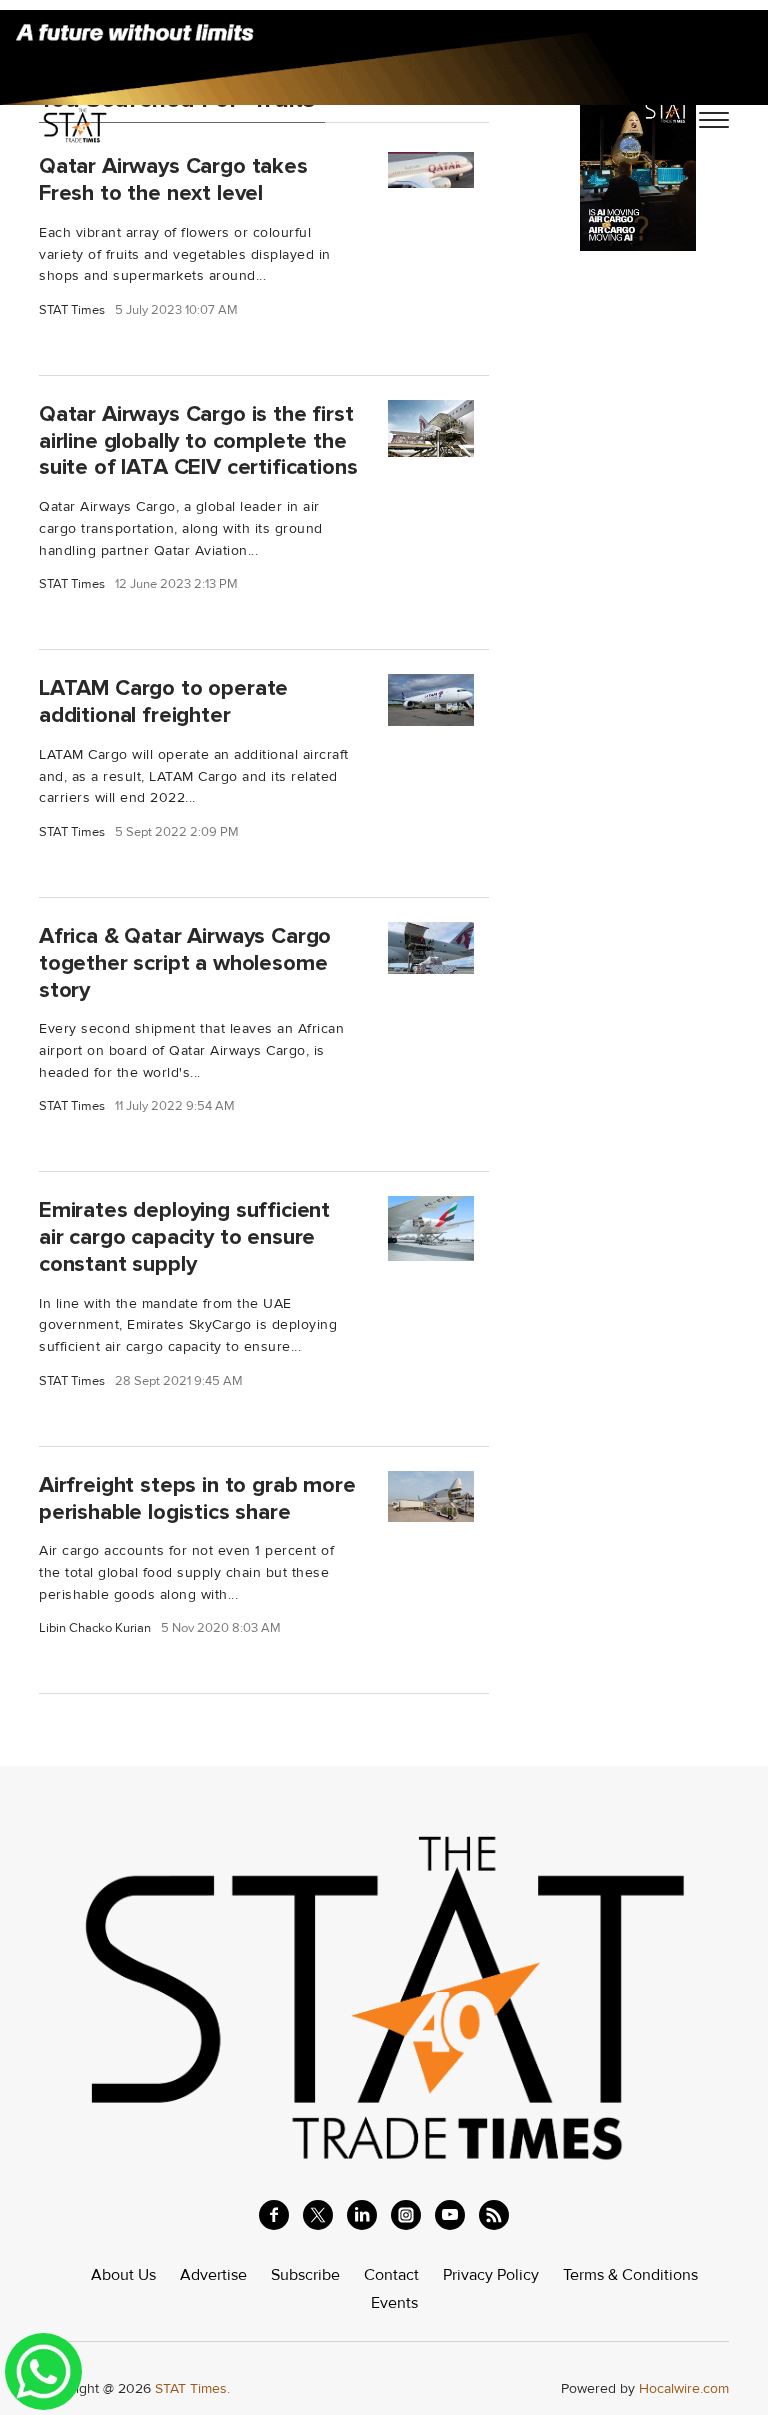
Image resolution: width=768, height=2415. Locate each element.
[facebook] (274, 2215)
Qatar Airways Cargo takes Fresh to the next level (173, 179)
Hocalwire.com (684, 2388)
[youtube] (450, 2215)
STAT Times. (192, 2388)
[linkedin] (362, 2215)
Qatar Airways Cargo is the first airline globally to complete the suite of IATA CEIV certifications (198, 441)
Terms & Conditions (630, 2275)
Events (394, 2303)
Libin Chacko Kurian (95, 1628)
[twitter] (318, 2215)
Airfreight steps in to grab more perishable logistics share (197, 1498)
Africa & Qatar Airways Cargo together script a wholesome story (185, 963)
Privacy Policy (491, 2275)
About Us (123, 2275)
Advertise (213, 2275)
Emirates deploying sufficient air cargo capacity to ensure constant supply (184, 1237)
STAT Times (72, 310)
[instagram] (406, 2215)
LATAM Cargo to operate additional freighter (163, 701)
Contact (391, 2275)
